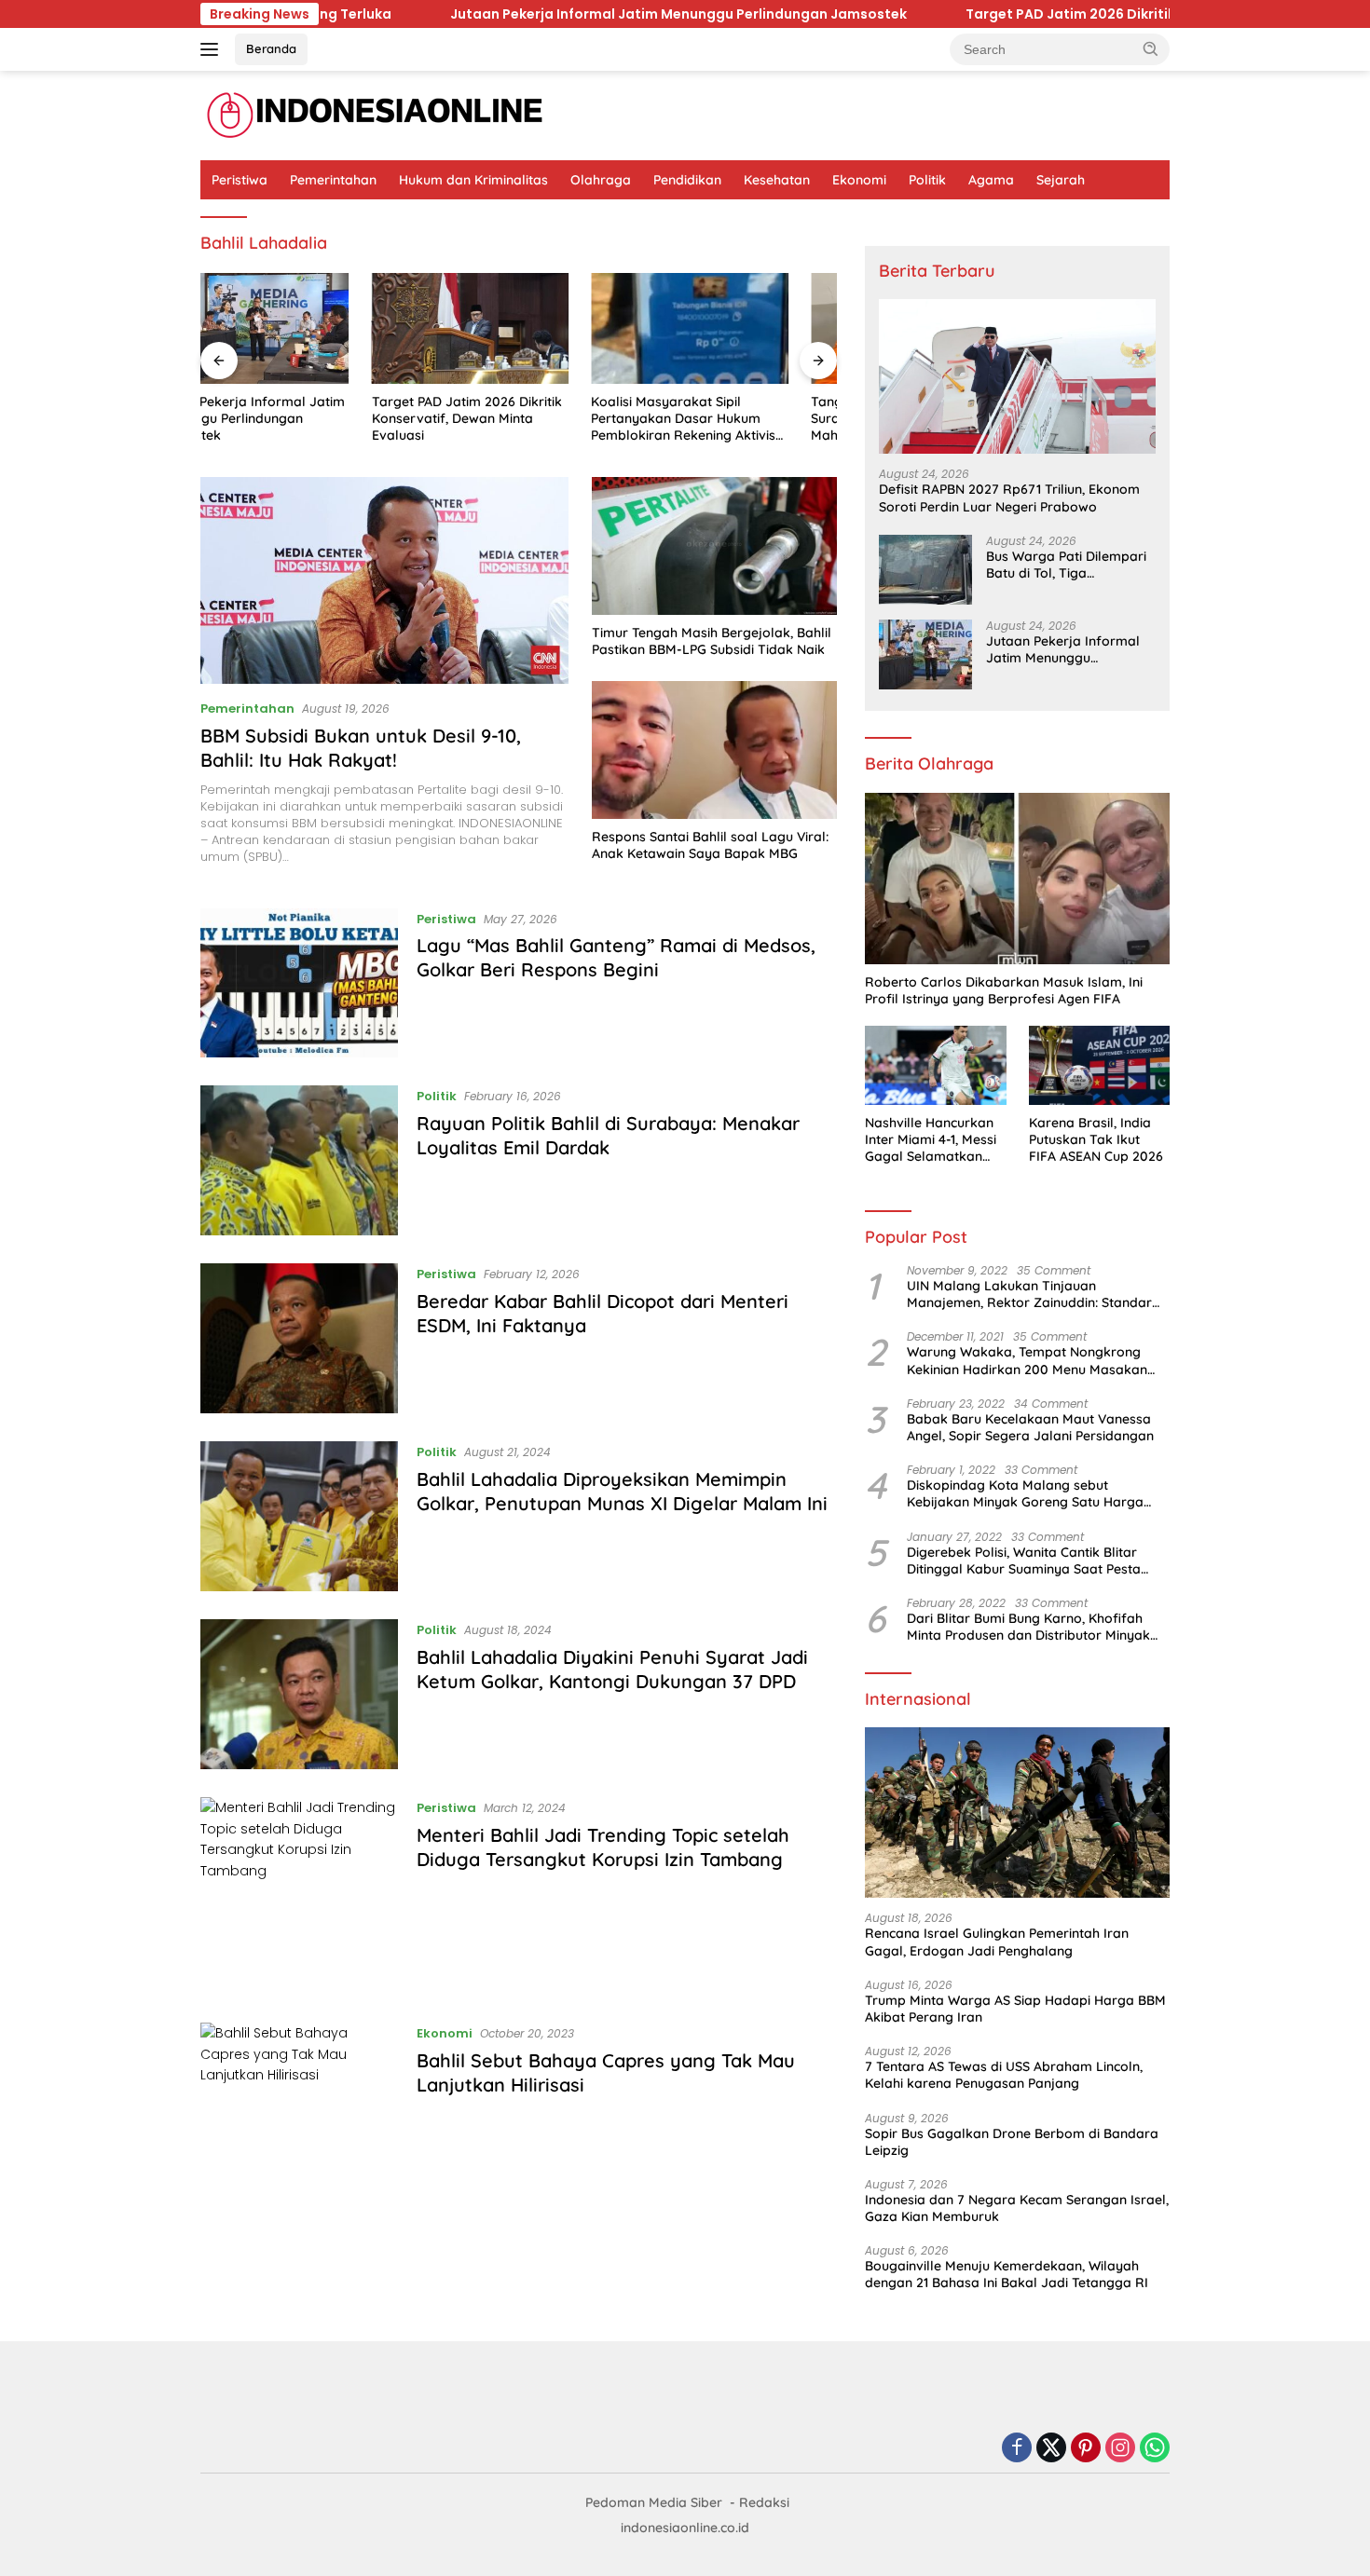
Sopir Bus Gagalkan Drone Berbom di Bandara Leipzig (1012, 2142)
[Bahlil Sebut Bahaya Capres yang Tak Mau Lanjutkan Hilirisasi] (299, 2098)
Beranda (271, 48)
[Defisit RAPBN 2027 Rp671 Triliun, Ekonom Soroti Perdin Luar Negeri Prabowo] (1017, 377)
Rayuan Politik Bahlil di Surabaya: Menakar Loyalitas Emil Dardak (608, 1135)
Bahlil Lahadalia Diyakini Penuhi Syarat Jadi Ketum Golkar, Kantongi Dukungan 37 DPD (612, 1669)
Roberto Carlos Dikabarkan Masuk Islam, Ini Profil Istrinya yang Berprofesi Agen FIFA (1004, 990)
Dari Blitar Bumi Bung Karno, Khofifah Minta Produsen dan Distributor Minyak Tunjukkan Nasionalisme (1028, 1627)
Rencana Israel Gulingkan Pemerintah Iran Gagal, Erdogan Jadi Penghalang (997, 1942)
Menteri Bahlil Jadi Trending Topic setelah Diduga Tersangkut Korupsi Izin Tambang (603, 1847)
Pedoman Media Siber (654, 2502)
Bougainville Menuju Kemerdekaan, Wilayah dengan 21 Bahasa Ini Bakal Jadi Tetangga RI (1007, 2274)
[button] (1151, 48)
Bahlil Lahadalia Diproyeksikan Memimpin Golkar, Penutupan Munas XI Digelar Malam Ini (622, 1491)
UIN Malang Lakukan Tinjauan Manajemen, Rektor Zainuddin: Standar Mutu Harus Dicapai (1029, 1294)
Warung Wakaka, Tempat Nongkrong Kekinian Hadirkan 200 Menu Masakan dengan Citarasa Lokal (1027, 1360)
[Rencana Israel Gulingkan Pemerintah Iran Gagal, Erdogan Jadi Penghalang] (1017, 1813)
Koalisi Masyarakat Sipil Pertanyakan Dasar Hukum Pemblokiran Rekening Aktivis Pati (513, 419)
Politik (927, 180)
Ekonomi (859, 180)
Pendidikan (687, 180)
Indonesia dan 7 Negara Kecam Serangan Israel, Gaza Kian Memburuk (1017, 2208)
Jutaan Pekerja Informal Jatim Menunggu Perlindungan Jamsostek (568, 14)
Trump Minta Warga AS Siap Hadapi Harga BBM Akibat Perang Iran (1015, 2009)
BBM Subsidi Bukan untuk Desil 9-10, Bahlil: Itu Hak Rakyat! (361, 748)
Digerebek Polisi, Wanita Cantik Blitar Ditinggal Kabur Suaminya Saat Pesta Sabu (1024, 1561)
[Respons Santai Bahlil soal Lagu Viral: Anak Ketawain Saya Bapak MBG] (714, 750)
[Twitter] (1051, 2449)
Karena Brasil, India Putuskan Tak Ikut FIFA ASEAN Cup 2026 (1096, 1139)
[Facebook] (1017, 2449)
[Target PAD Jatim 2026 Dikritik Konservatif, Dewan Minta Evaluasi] (299, 328)
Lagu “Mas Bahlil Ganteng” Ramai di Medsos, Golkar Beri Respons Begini (616, 957)
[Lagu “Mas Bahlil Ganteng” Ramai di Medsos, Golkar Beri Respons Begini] (299, 983)
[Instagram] (1120, 2449)
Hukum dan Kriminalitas (473, 180)
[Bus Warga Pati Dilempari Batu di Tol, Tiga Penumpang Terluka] (925, 570)
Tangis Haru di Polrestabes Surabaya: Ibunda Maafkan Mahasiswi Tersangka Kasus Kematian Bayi (727, 419)
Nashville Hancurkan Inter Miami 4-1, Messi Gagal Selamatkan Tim (931, 1140)
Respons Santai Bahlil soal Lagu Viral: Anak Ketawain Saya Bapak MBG (710, 845)
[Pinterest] (1086, 2449)
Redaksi (764, 2502)
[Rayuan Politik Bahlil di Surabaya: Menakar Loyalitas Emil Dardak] (299, 1160)
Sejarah (1061, 180)
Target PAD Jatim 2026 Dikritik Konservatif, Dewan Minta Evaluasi (1079, 14)
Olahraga (601, 180)
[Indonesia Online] (375, 115)
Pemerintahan (333, 180)
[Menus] (213, 49)
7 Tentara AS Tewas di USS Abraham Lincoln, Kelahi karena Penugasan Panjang (1004, 2075)
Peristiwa (240, 180)
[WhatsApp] (1155, 2449)
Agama (991, 180)
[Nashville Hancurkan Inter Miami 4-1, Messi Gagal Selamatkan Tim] (935, 1065)
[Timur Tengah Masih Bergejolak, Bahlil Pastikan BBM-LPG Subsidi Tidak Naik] (714, 546)
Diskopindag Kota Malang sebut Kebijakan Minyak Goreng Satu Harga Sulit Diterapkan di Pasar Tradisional (1025, 1493)
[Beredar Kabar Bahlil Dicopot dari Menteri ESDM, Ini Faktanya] (299, 1338)
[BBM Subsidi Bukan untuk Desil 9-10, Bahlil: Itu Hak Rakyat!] (384, 580)
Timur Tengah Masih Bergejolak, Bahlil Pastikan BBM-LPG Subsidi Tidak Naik (712, 641)
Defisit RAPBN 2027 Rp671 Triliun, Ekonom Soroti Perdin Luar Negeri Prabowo (1009, 497)
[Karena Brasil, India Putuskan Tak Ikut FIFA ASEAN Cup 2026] (1099, 1065)
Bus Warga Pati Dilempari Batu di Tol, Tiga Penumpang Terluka (1066, 565)
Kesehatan (777, 180)
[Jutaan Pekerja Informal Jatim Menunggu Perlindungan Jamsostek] (925, 654)
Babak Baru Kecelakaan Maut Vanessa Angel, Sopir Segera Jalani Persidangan (1030, 1427)
